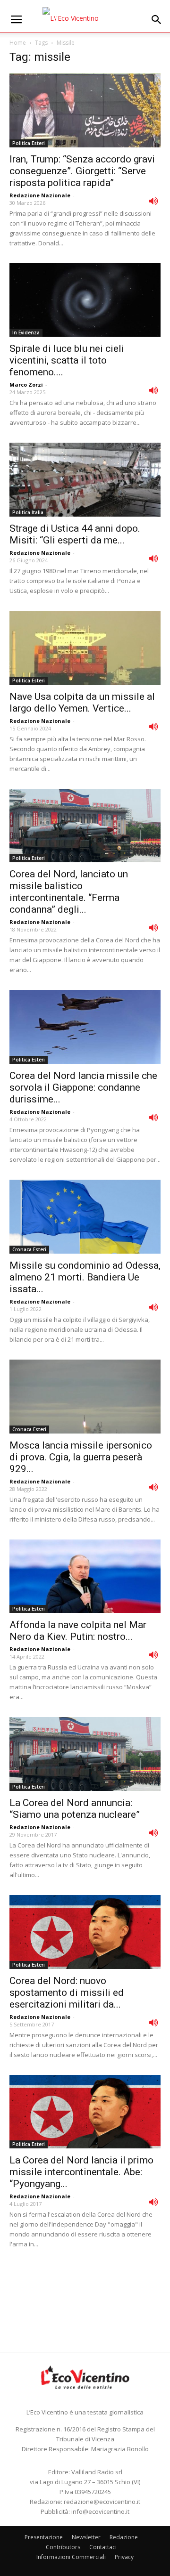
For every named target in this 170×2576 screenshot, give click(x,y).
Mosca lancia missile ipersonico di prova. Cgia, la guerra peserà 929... (81, 1457)
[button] (157, 20)
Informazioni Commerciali (71, 2557)
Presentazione (44, 2537)
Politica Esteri (29, 143)
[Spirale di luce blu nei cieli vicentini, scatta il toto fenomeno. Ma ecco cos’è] (85, 300)
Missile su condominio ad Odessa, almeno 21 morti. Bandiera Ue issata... (85, 1277)
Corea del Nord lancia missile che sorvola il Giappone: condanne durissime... (83, 1087)
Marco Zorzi (26, 385)
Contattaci (103, 2547)
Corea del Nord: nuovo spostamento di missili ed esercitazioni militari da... (67, 1993)
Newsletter (86, 2537)
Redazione (124, 2537)
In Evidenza (26, 332)
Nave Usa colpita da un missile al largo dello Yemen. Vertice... (82, 702)
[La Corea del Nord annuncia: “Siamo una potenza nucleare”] (85, 1754)
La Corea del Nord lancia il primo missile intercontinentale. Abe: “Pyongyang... (81, 2172)
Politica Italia (28, 512)
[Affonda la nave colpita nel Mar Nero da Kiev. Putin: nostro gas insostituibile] (85, 1576)
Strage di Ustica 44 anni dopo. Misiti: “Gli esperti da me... (75, 534)
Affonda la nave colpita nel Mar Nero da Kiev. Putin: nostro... (78, 1631)
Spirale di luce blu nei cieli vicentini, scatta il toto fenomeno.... (67, 360)
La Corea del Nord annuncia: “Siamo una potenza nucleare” (75, 1809)
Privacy (124, 2557)
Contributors (63, 2547)
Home (18, 43)
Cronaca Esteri (29, 1249)
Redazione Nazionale (40, 195)
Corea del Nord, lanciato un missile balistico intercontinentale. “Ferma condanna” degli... (69, 892)
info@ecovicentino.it (100, 2511)
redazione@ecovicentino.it (102, 2502)
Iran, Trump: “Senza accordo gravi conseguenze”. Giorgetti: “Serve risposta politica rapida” (82, 171)
